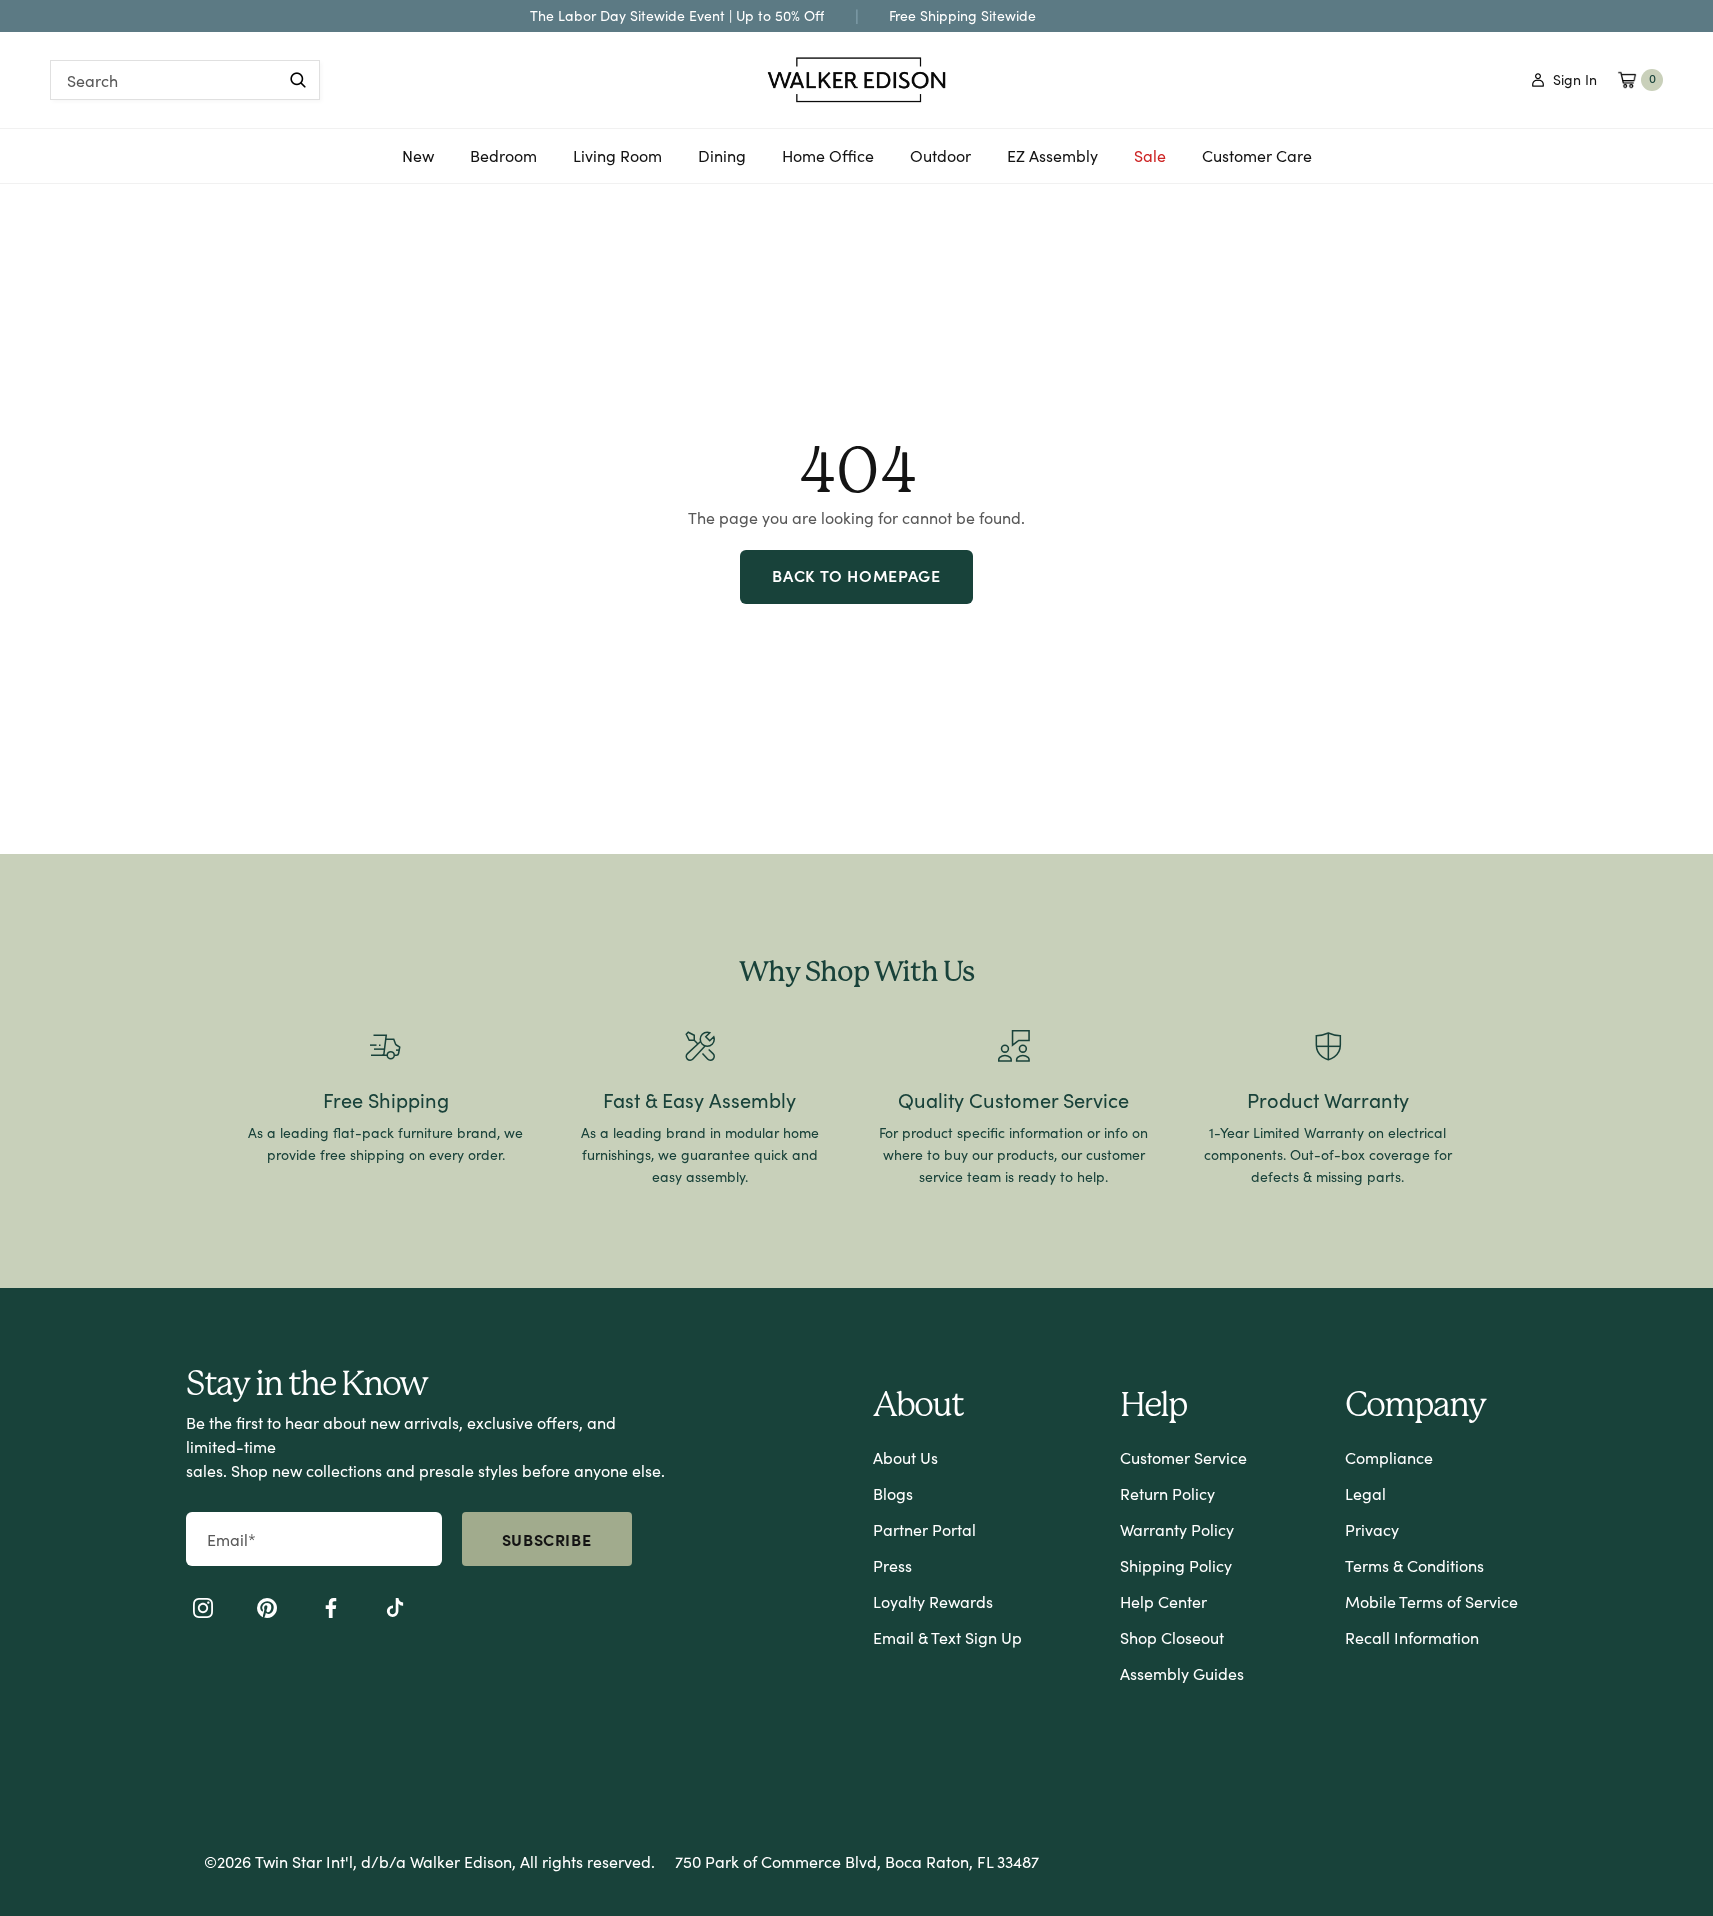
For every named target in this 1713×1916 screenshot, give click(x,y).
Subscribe (547, 1539)
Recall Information (1412, 1637)
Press (892, 1565)
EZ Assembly (1052, 163)
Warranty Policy (1177, 1529)
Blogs (893, 1493)
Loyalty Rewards (933, 1601)
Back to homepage (856, 575)
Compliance (1389, 1457)
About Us (905, 1457)
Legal (1365, 1493)
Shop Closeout (1172, 1637)
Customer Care (1257, 155)
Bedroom (503, 163)
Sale (1150, 155)
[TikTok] (395, 1611)
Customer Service (1183, 1457)
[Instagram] (203, 1611)
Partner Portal (924, 1529)
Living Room (617, 163)
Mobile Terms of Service (1431, 1601)
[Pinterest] (267, 1611)
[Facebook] (331, 1611)
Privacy (1372, 1529)
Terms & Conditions (1414, 1565)
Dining (722, 163)
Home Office (828, 163)
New (418, 163)
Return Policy (1167, 1493)
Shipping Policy (1176, 1565)
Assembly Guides (1182, 1673)
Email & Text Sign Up (947, 1637)
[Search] (298, 80)
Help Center (1163, 1601)
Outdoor (940, 163)
